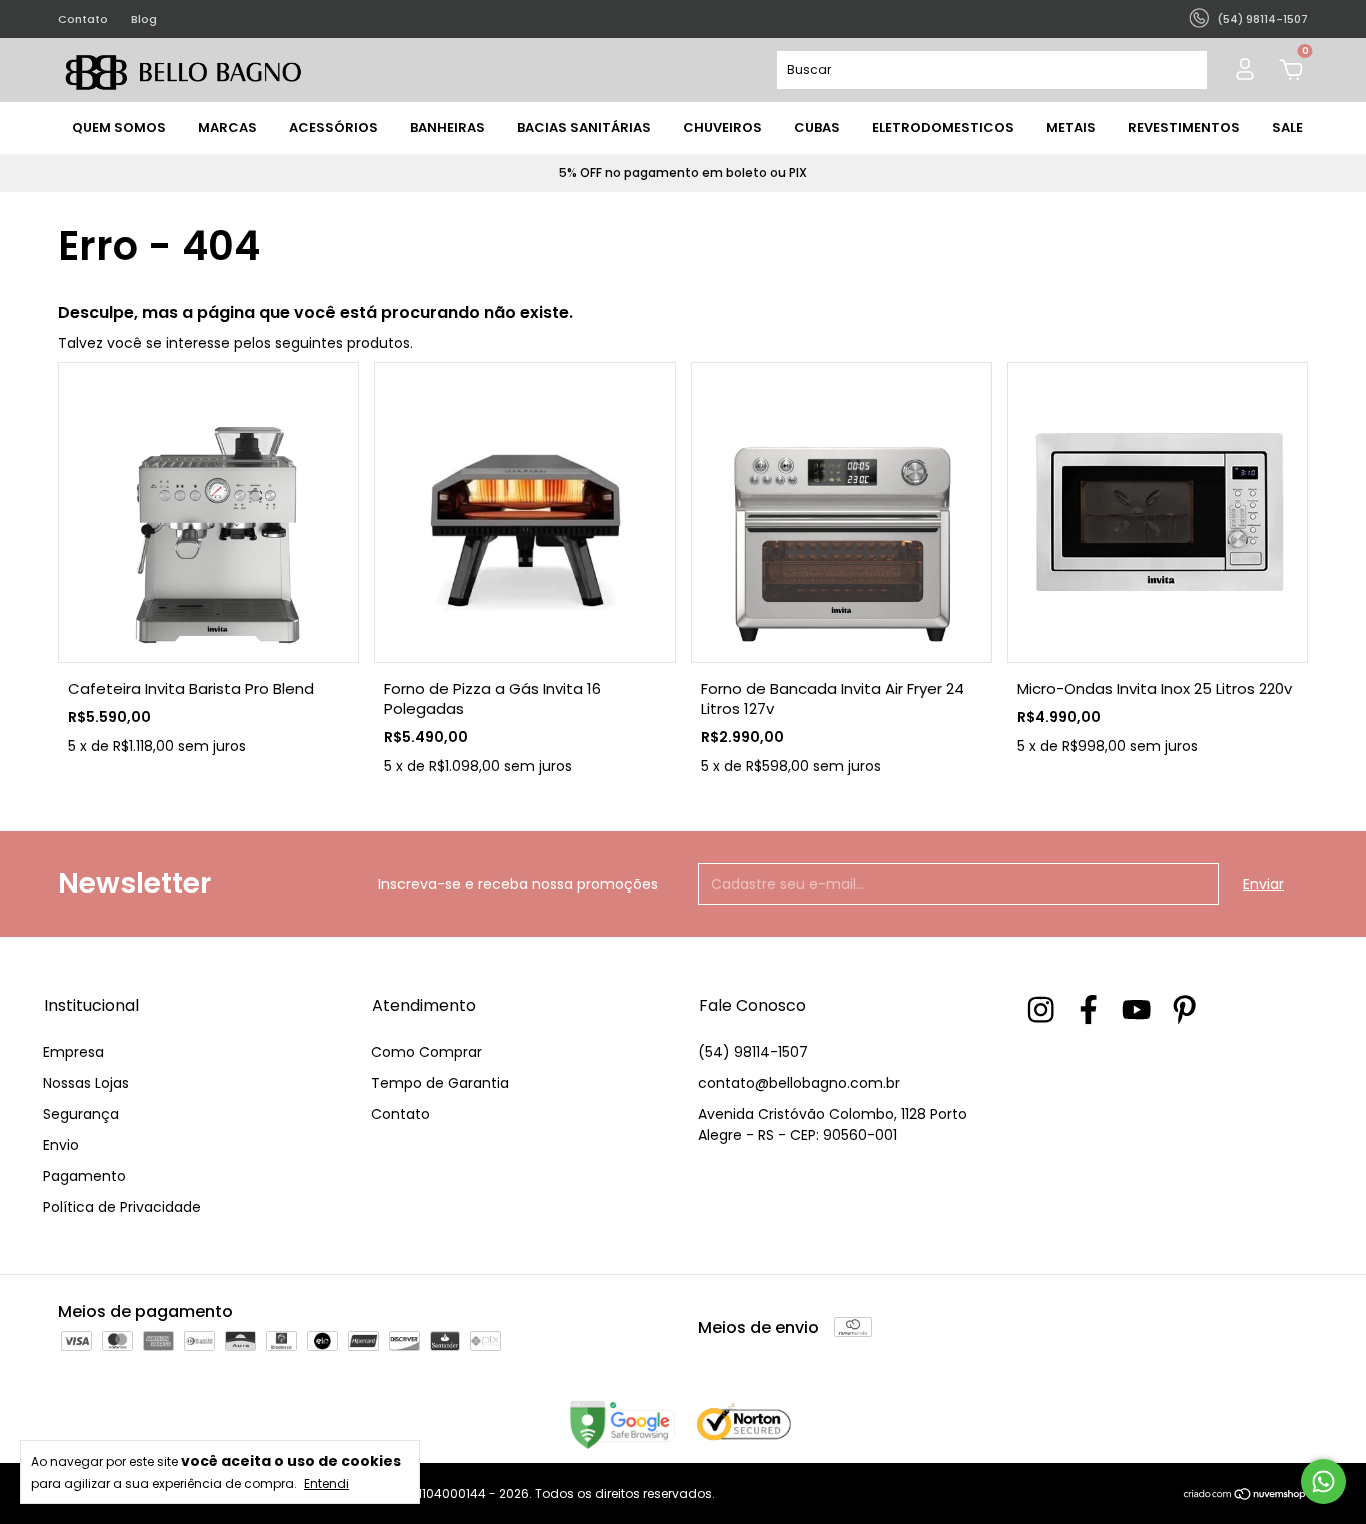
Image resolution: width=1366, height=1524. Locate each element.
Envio (61, 1145)
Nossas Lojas (86, 1083)
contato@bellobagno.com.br (799, 1083)
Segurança (81, 1114)
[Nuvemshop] (1245, 1496)
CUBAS (817, 127)
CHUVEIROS (722, 127)
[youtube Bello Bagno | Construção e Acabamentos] (1136, 1009)
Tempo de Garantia (440, 1083)
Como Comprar (426, 1052)
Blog (144, 19)
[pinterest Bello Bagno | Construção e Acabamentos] (1184, 1009)
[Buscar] (1183, 70)
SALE (1287, 127)
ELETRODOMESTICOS (943, 127)
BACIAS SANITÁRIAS (584, 127)
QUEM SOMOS (119, 127)
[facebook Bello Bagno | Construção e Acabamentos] (1088, 1009)
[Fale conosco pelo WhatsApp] (1323, 1481)
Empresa (73, 1052)
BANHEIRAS (447, 127)
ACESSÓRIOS (333, 127)
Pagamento (84, 1176)
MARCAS (227, 127)
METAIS (1071, 127)
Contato (83, 19)
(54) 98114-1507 (753, 1052)
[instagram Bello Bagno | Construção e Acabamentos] (1040, 1009)
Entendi (326, 1483)
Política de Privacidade (122, 1207)
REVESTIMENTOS (1184, 127)
